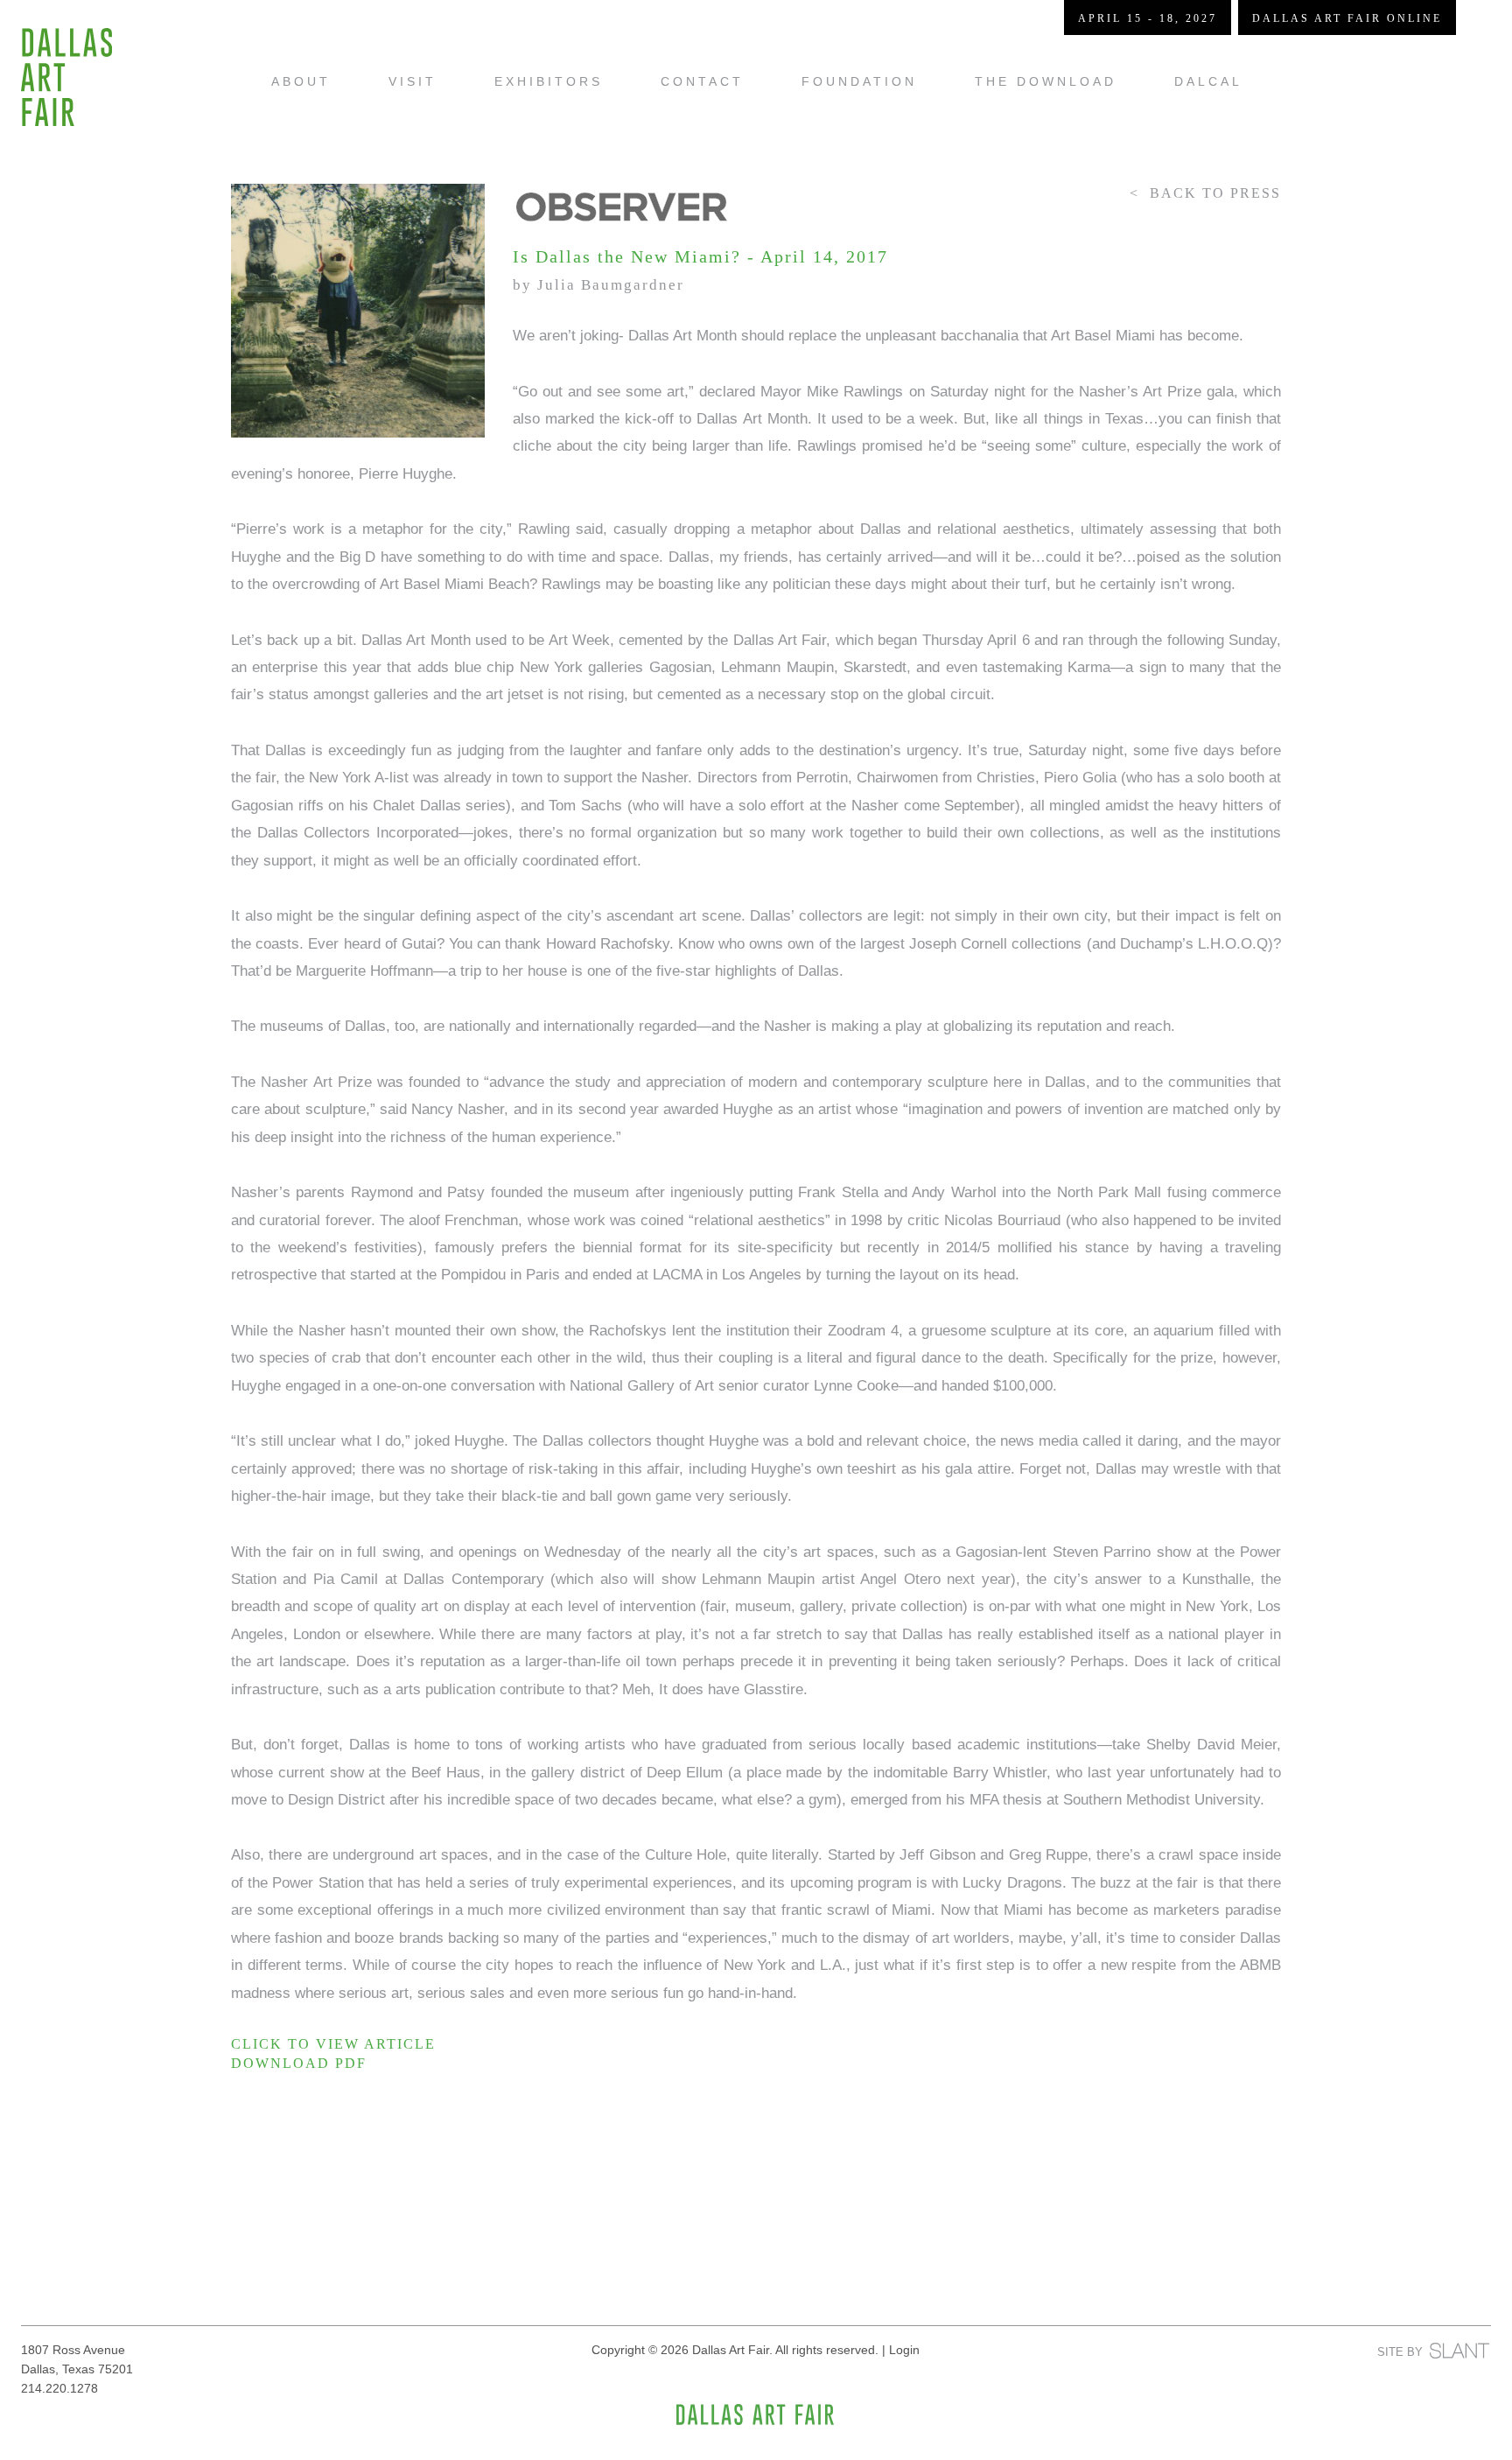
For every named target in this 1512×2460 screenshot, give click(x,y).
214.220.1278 (59, 2388)
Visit (413, 81)
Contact (702, 81)
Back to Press (1215, 193)
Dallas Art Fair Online (1347, 18)
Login (904, 2350)
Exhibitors (549, 81)
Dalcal (1208, 81)
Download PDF (299, 2063)
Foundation (859, 81)
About (301, 81)
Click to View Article (333, 2044)
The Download (1046, 81)
